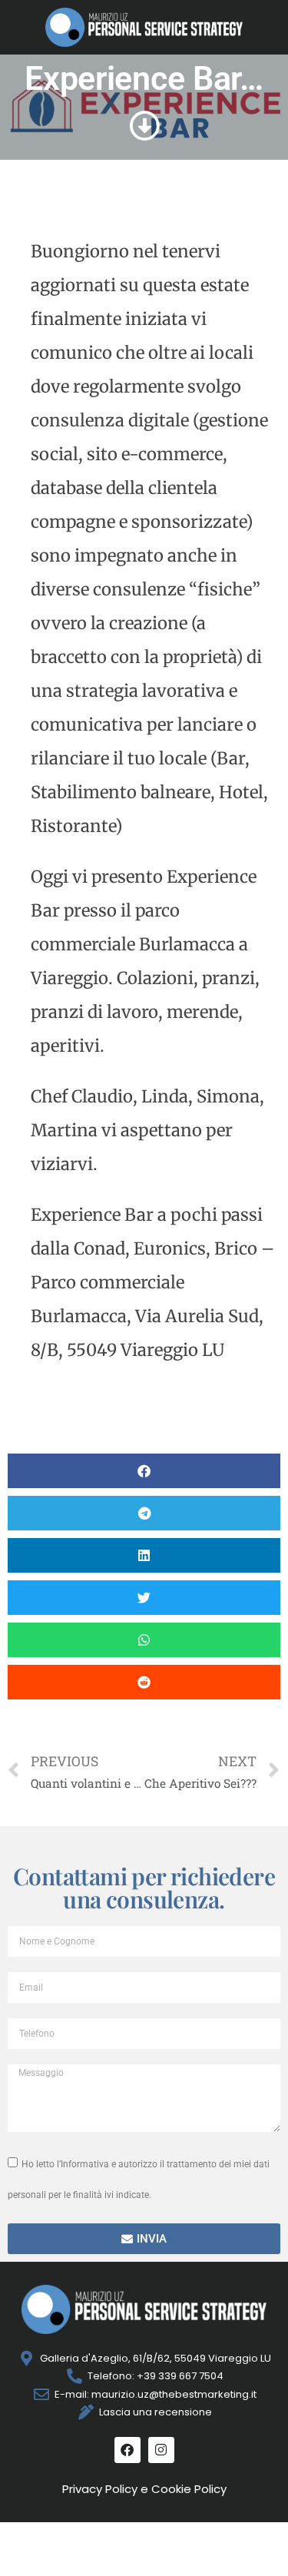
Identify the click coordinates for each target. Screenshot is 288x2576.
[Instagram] (161, 2450)
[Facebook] (127, 2450)
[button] (144, 1471)
